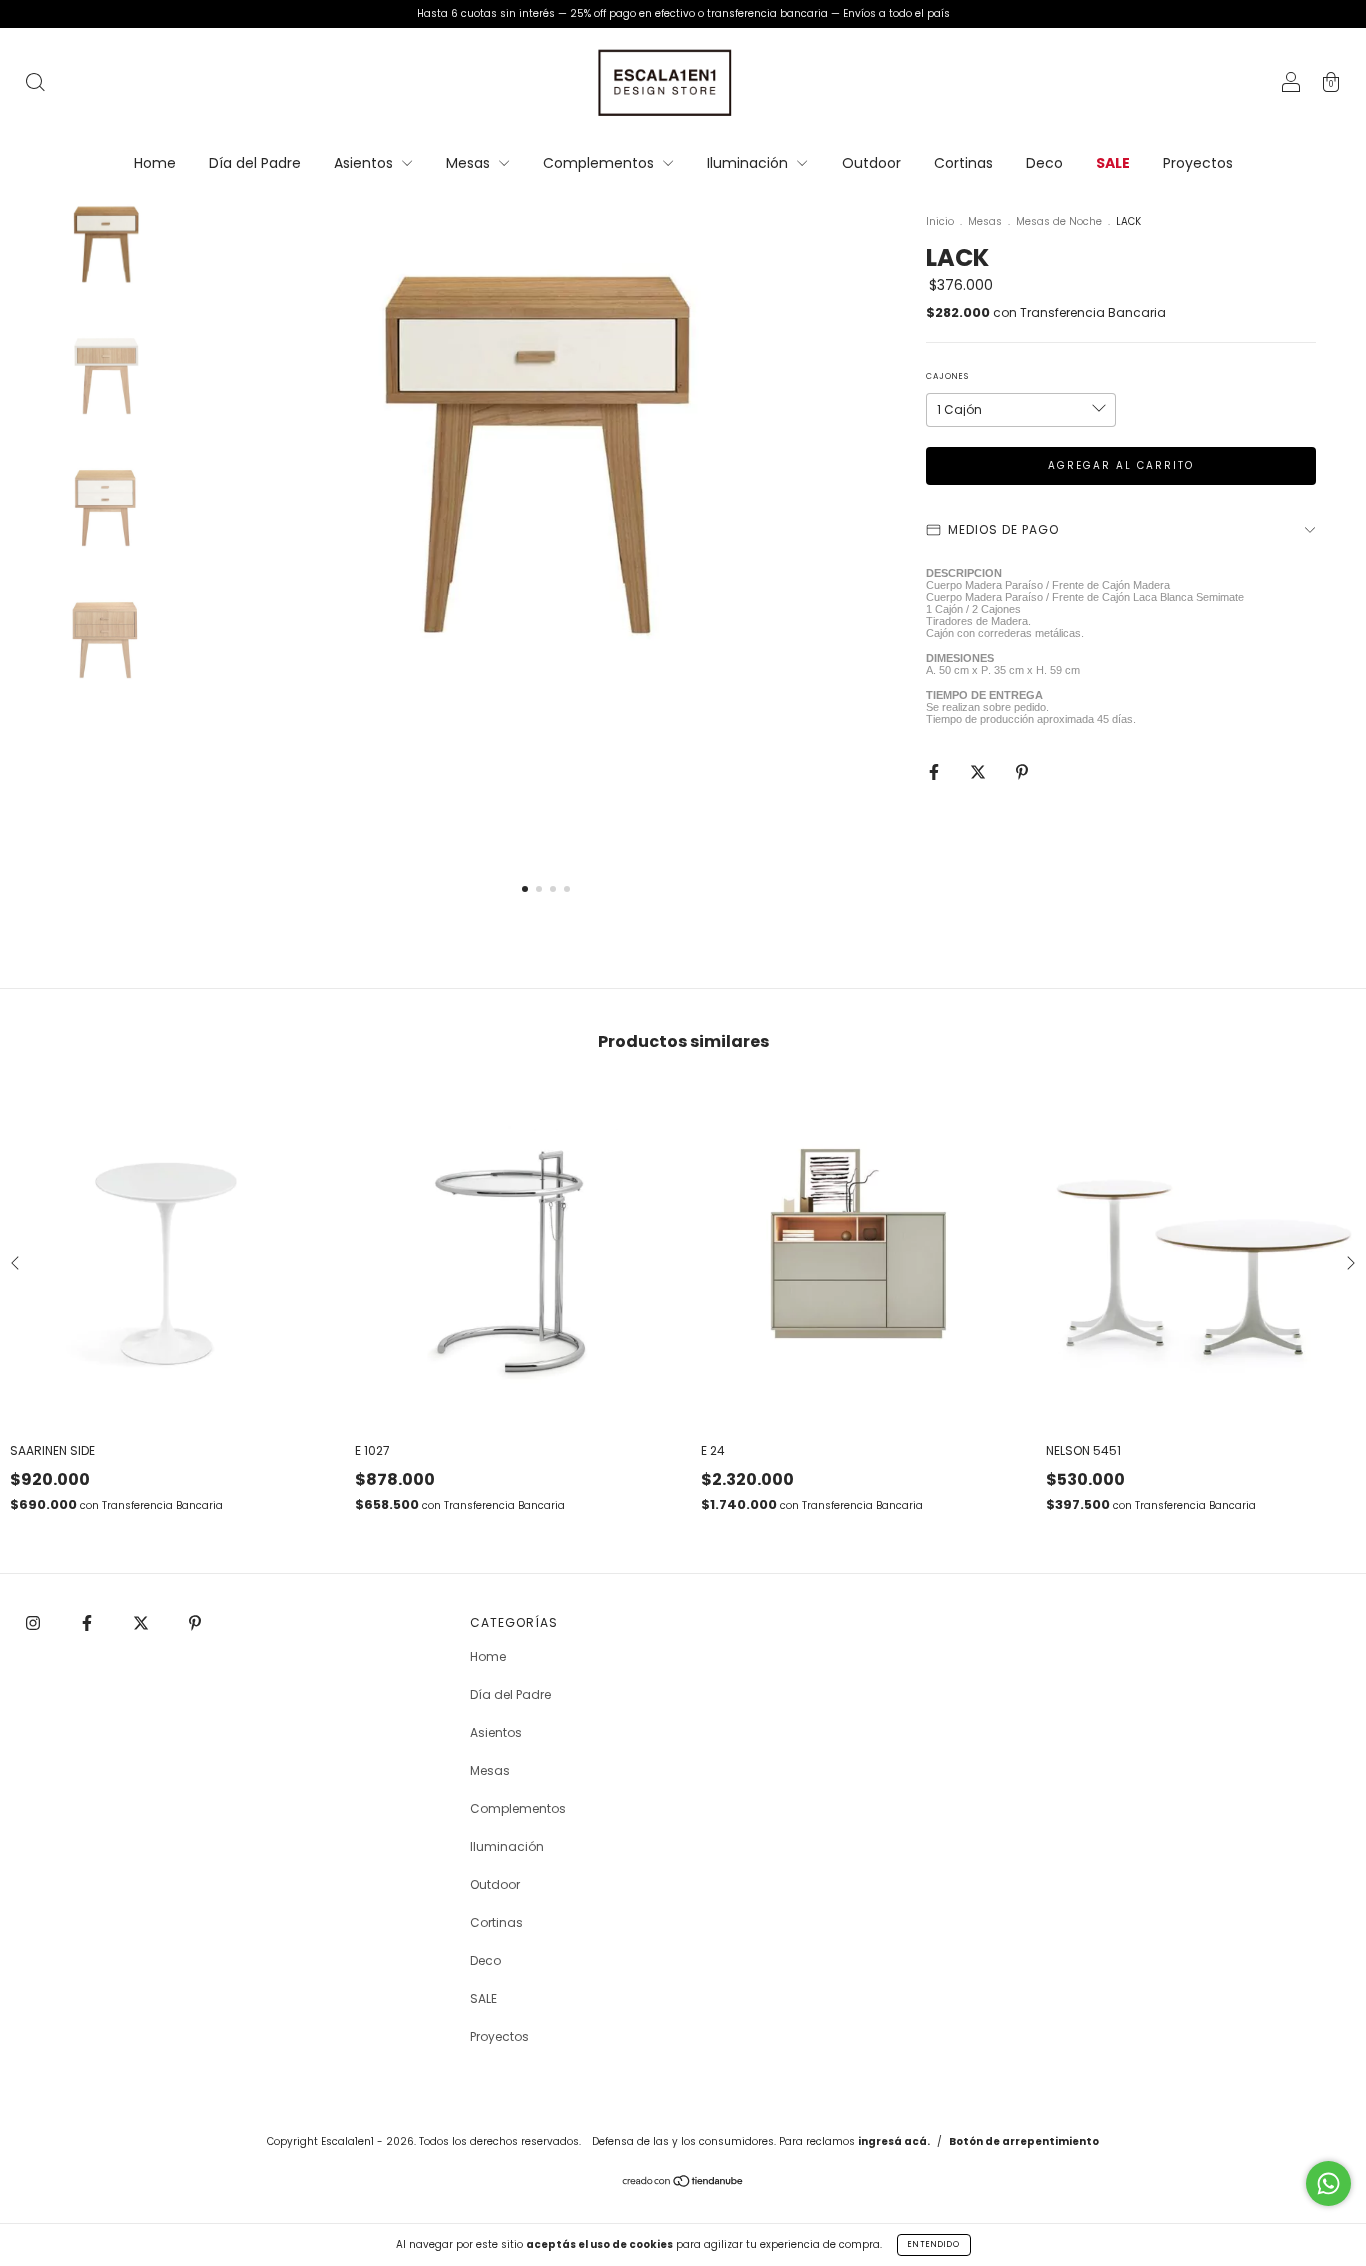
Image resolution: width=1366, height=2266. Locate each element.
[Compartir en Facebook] (935, 771)
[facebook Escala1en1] (88, 1622)
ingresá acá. (894, 2141)
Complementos (600, 163)
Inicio (940, 221)
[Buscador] (35, 84)
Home (155, 163)
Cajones (947, 376)
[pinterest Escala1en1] (195, 1622)
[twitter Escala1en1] (142, 1622)
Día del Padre (255, 163)
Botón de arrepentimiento (1024, 2141)
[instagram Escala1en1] (34, 1622)
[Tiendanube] (683, 2183)
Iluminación (749, 163)
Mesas (470, 163)
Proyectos (1198, 163)
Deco (1044, 163)
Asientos (365, 163)
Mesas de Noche (1059, 221)
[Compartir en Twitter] (979, 771)
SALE (1113, 163)
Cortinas (963, 163)
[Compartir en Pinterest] (1022, 771)
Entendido (934, 2244)
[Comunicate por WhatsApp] (1328, 2183)
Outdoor (871, 163)
